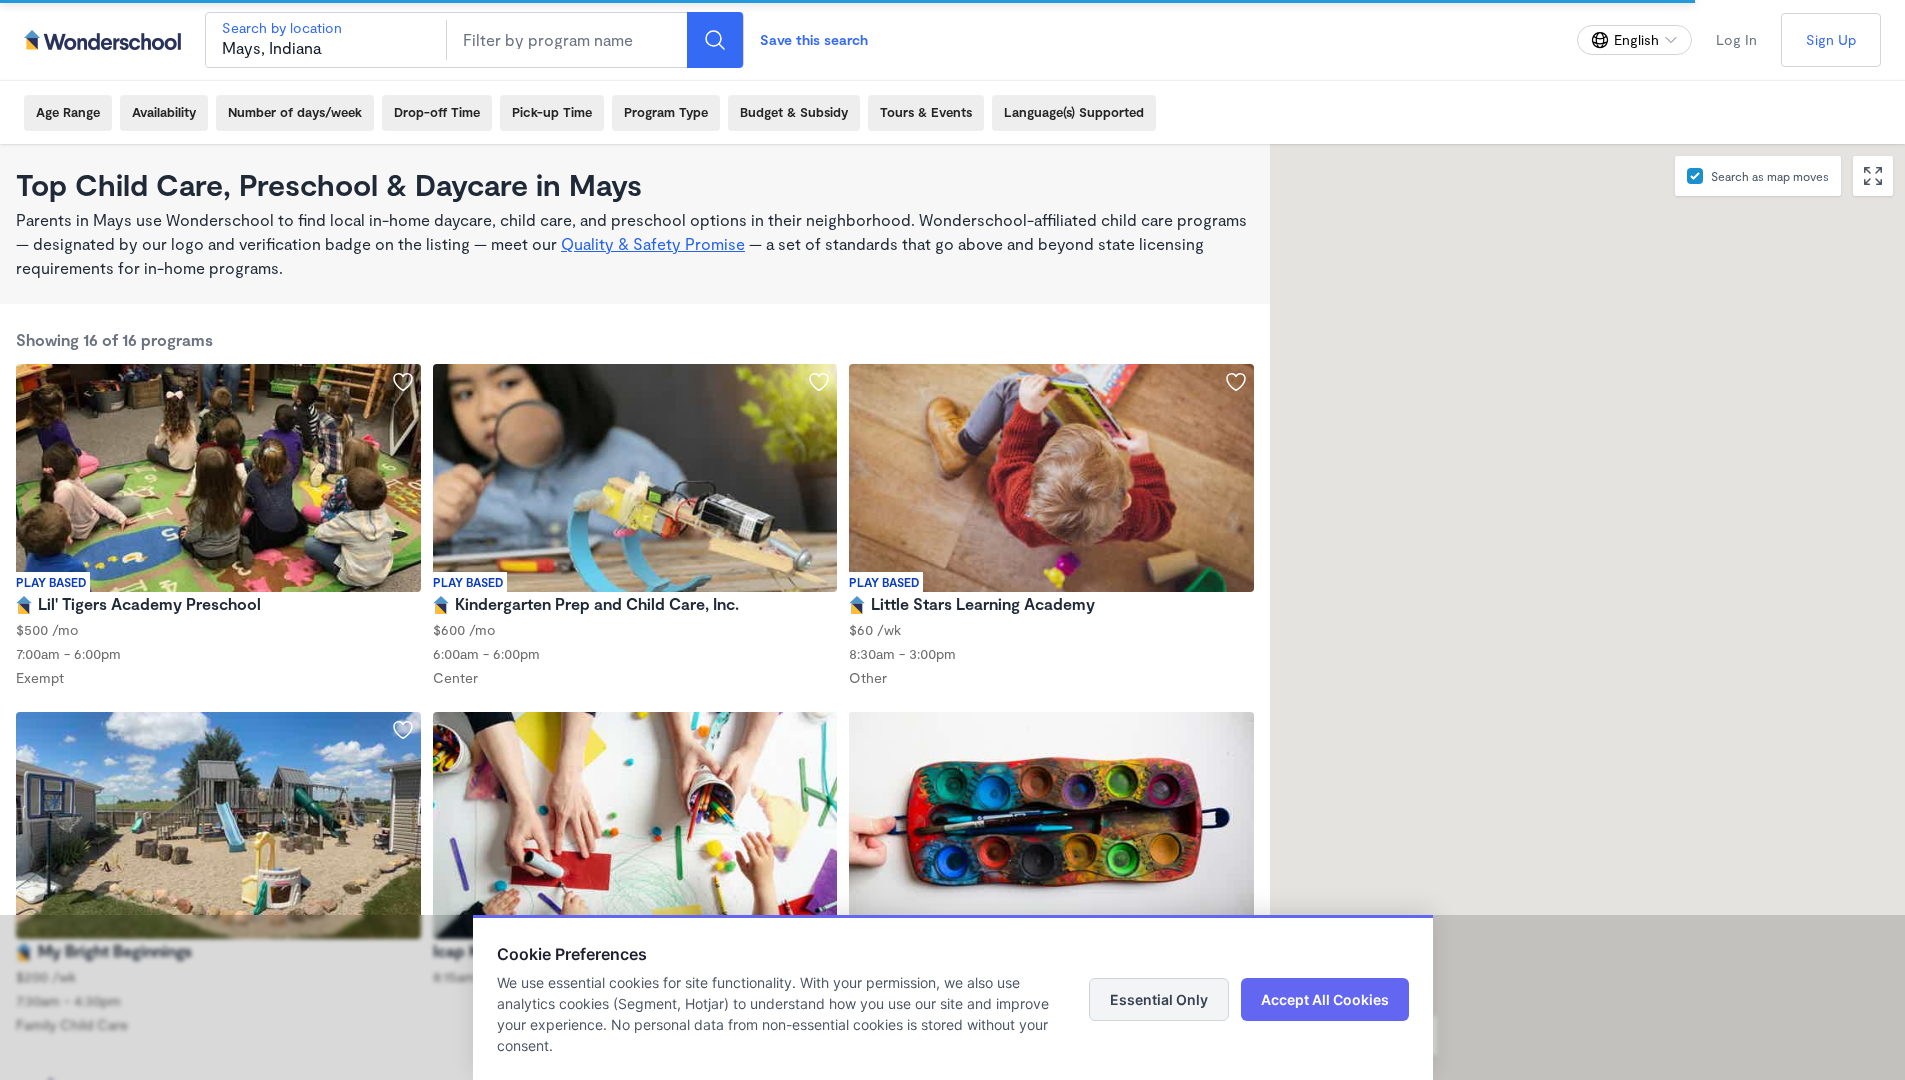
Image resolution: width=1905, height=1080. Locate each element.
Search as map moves (1770, 176)
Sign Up (1831, 39)
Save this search (814, 39)
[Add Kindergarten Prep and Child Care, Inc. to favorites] (819, 382)
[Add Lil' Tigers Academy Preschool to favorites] (403, 382)
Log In (1736, 39)
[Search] (715, 40)
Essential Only (1159, 999)
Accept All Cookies (1325, 999)
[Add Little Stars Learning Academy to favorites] (1236, 382)
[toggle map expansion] (1873, 176)
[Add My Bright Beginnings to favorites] (403, 730)
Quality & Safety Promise (653, 243)
